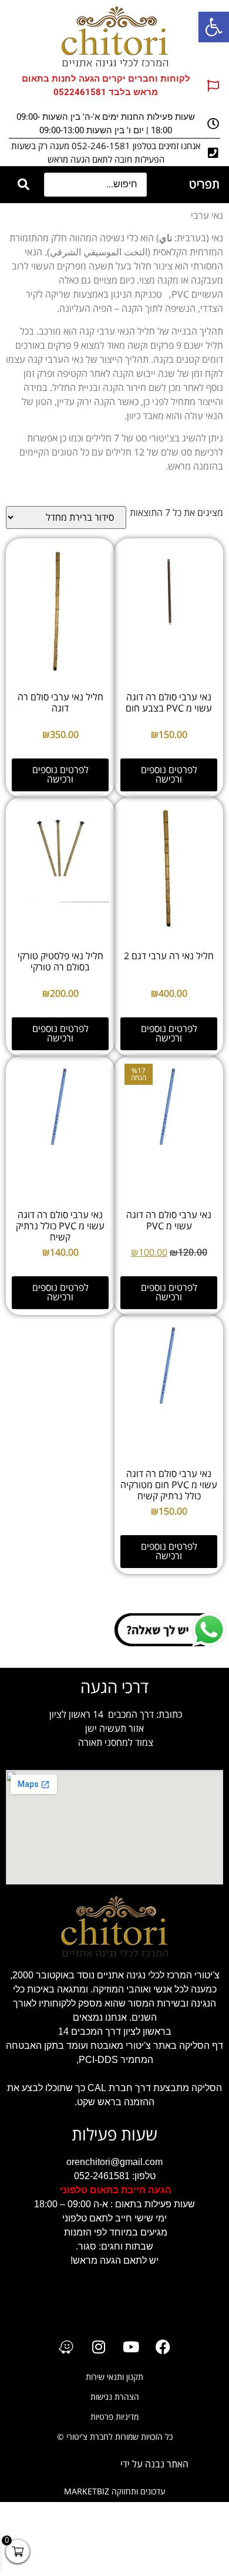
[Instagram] (99, 2347)
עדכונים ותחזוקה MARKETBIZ (115, 2492)
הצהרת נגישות (115, 2397)
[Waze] (66, 2347)
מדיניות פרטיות (114, 2417)
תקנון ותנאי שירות (114, 2377)
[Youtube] (131, 2347)
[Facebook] (163, 2347)
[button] (214, 27)
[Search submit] (23, 185)
